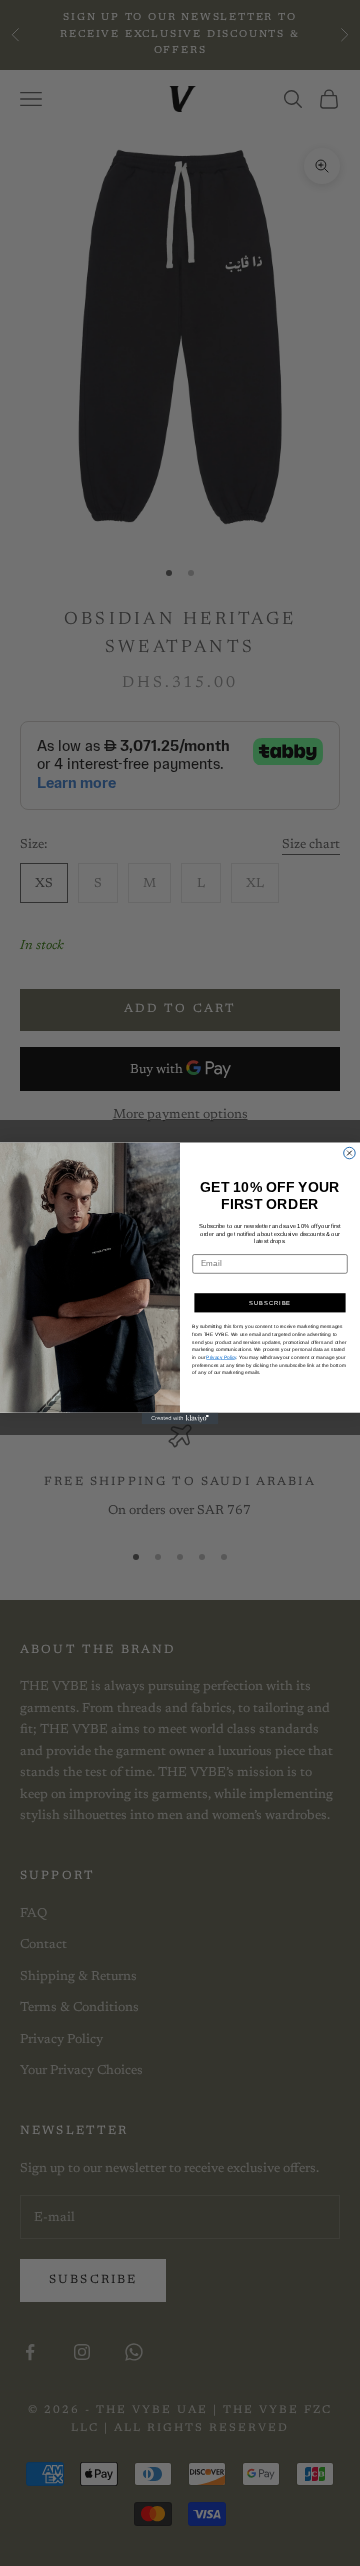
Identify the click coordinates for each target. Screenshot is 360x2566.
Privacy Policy (221, 1356)
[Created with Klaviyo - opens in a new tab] (180, 1418)
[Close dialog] (350, 1153)
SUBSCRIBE (270, 1302)
